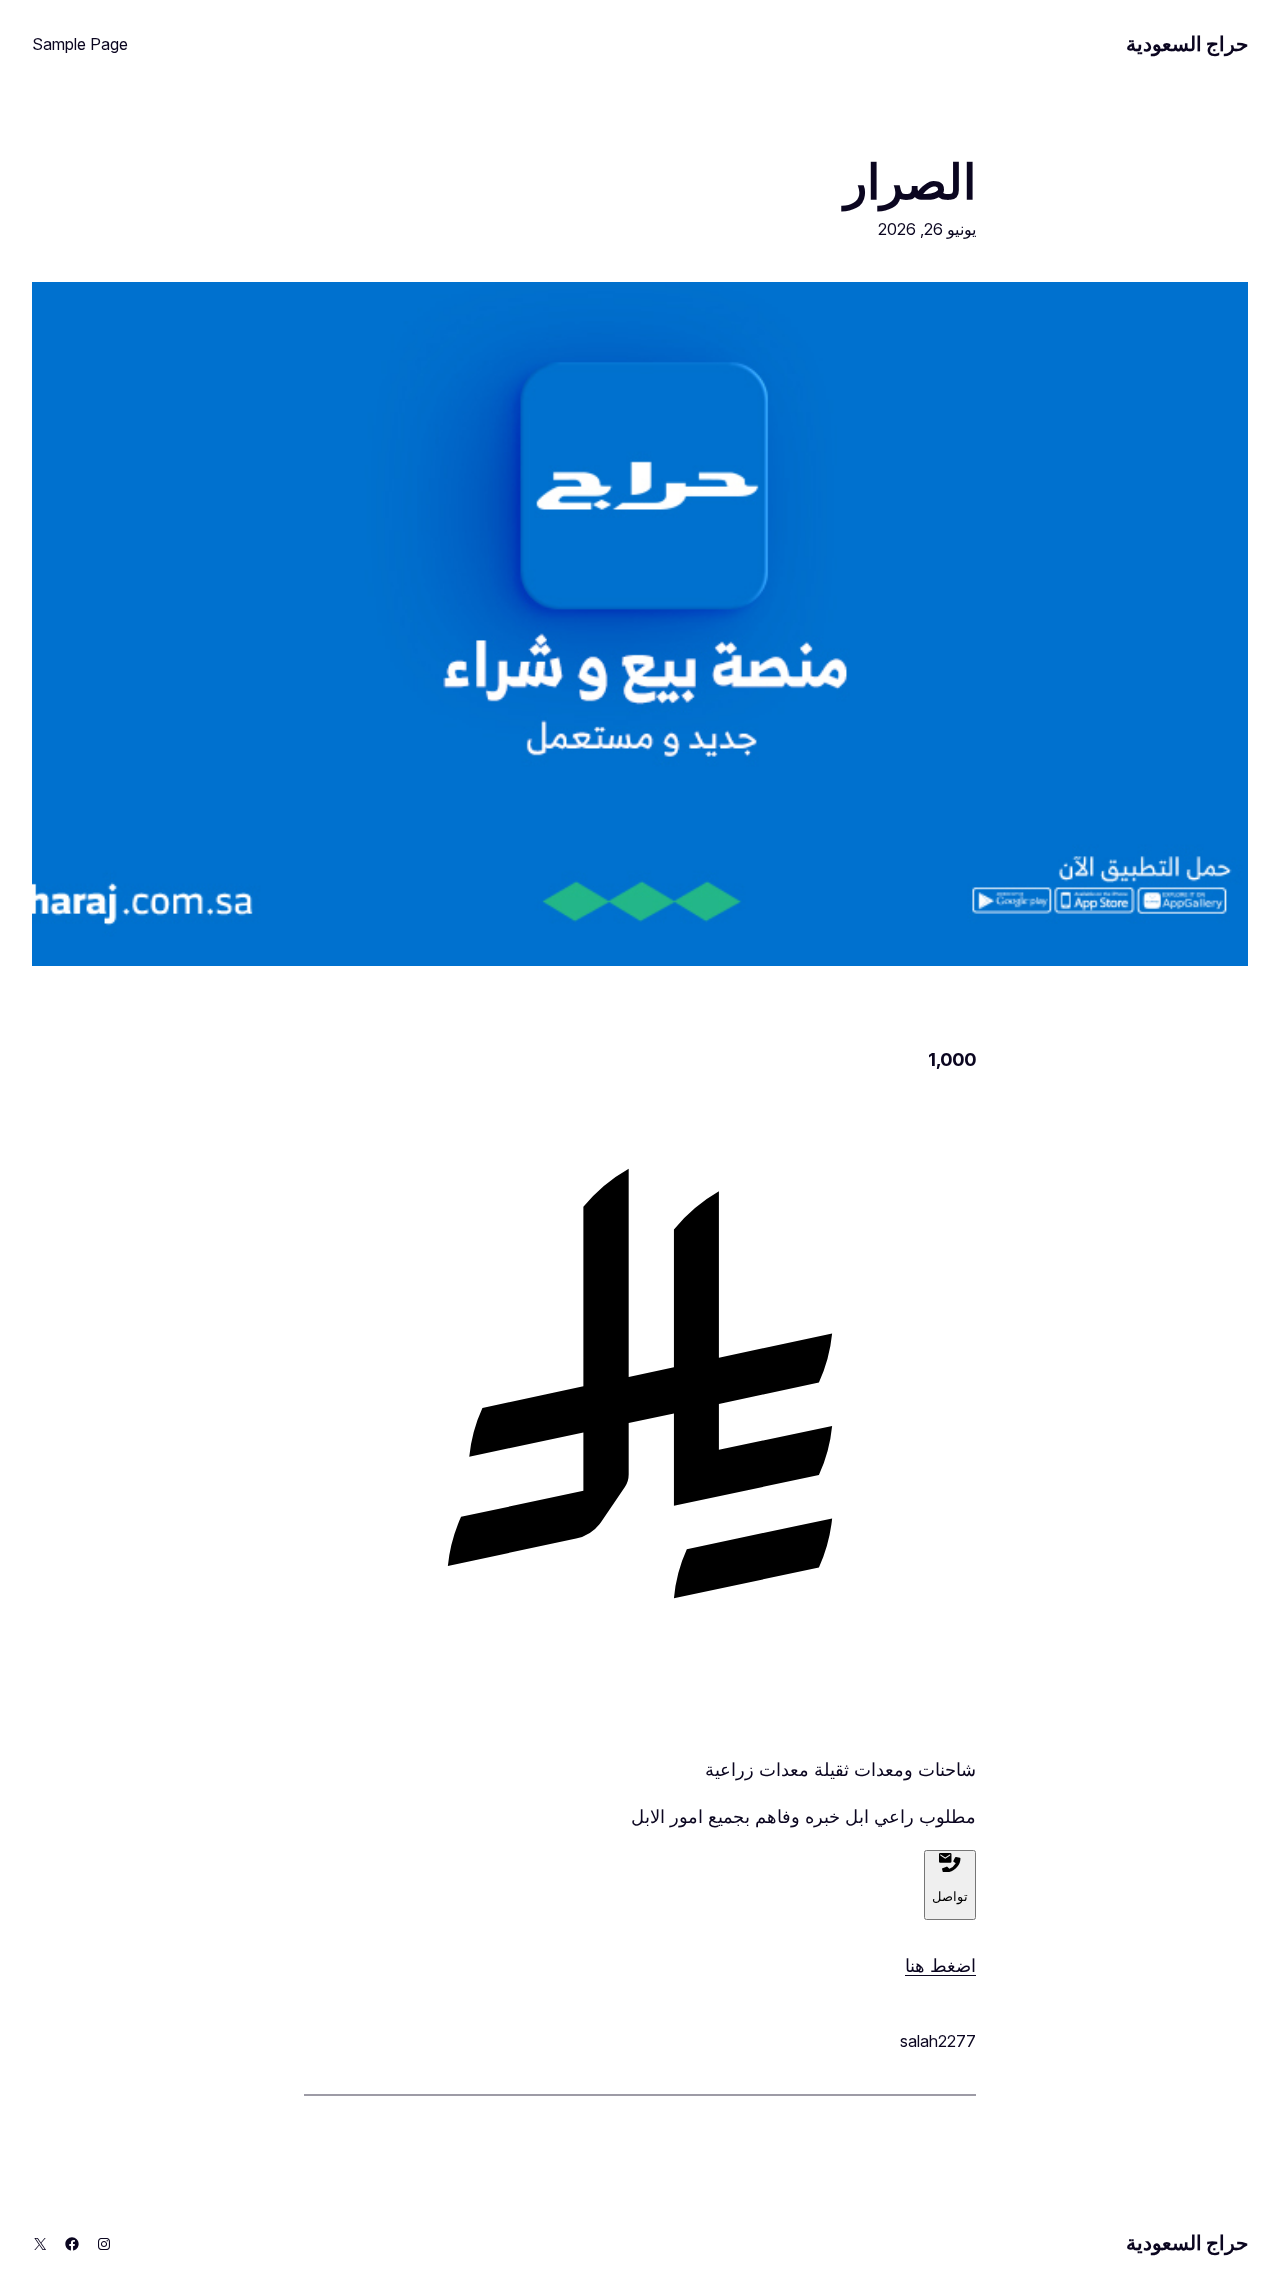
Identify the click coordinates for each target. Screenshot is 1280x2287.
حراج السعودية (1187, 44)
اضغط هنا (940, 1965)
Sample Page (80, 44)
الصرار (910, 181)
